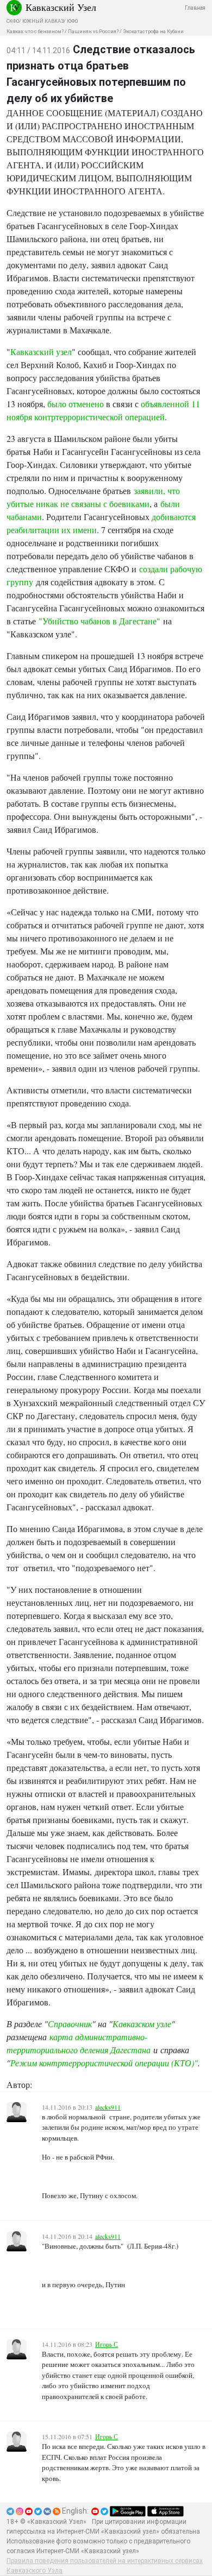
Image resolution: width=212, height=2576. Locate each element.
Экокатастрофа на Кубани (153, 31)
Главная (195, 8)
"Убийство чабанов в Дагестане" (99, 621)
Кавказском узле (142, 2024)
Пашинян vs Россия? (93, 31)
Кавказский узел (41, 352)
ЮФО (72, 21)
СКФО (13, 21)
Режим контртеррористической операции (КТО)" (104, 2063)
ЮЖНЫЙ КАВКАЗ (43, 21)
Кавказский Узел (61, 7)
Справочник (70, 2024)
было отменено (76, 404)
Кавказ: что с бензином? (35, 31)
